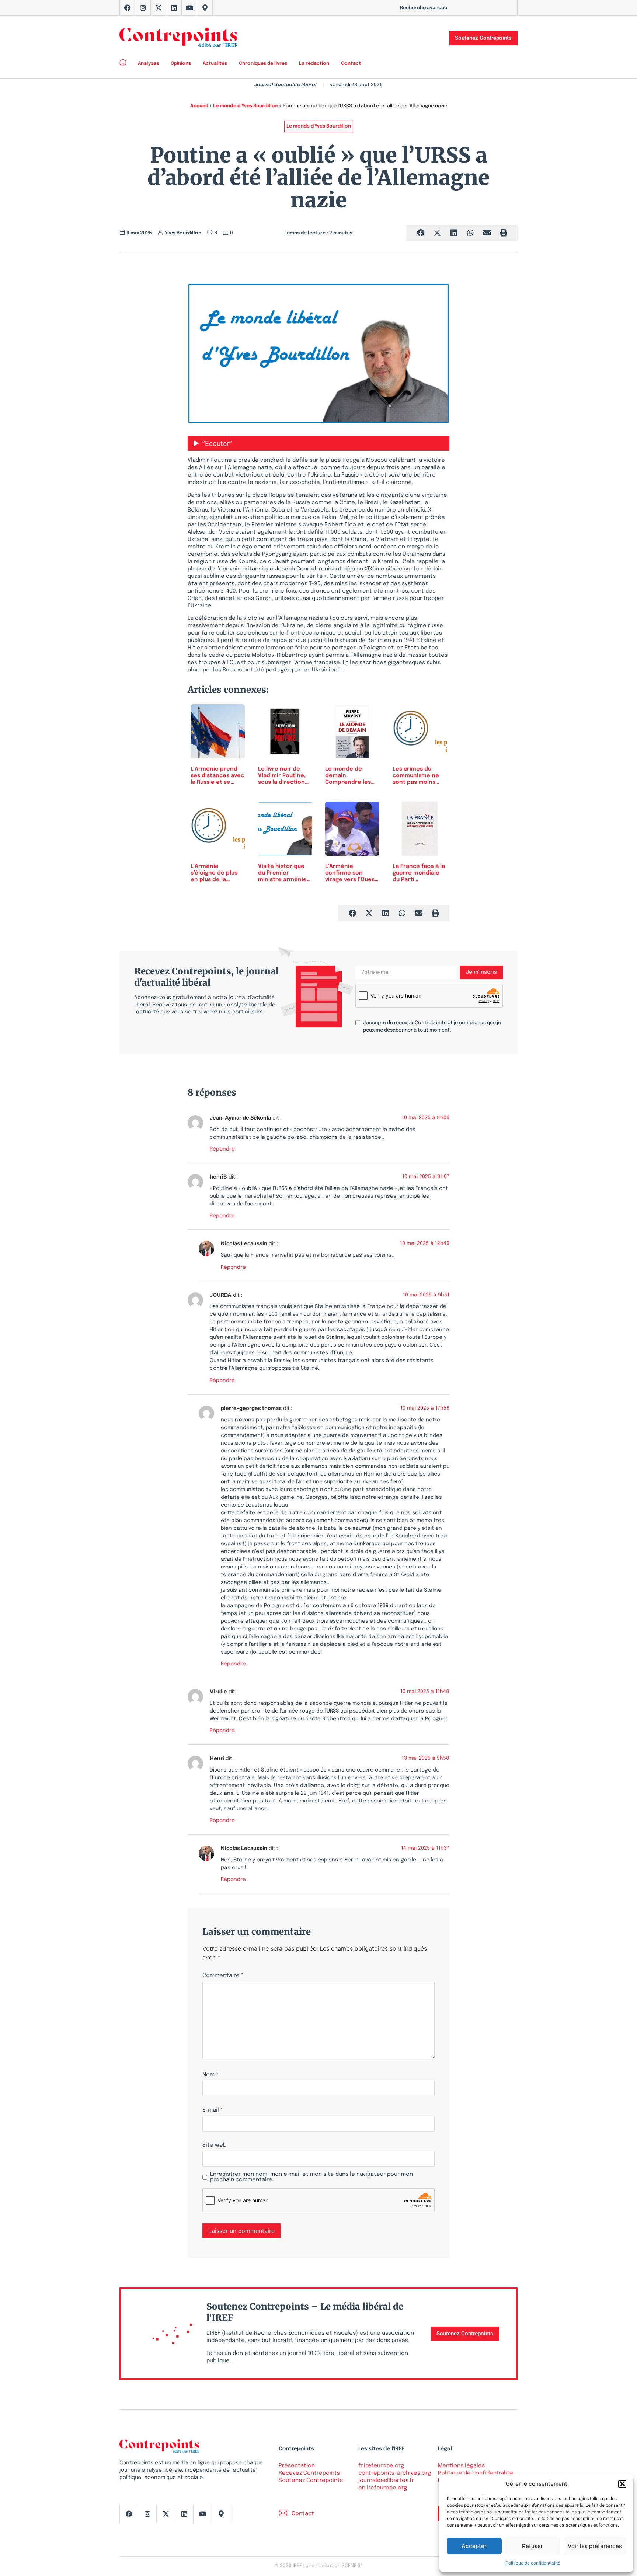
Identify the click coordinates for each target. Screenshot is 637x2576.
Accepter (474, 2546)
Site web (214, 2145)
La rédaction (314, 64)
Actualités (215, 64)
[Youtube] (189, 8)
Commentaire (223, 1976)
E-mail (213, 2110)
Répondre (222, 1149)
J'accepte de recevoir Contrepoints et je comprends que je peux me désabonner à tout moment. (432, 1027)
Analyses (148, 64)
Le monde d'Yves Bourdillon (245, 106)
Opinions (181, 64)
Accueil (199, 106)
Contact (351, 64)
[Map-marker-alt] (205, 8)
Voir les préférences (595, 2546)
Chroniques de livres (263, 64)
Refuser (532, 2546)
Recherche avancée (424, 8)
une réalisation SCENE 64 (334, 2566)
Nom (210, 2075)
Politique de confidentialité (533, 2563)
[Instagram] (143, 8)
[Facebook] (128, 8)
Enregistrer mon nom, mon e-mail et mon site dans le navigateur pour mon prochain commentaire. (311, 2177)
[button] (622, 2484)
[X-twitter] (159, 8)
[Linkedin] (174, 8)
